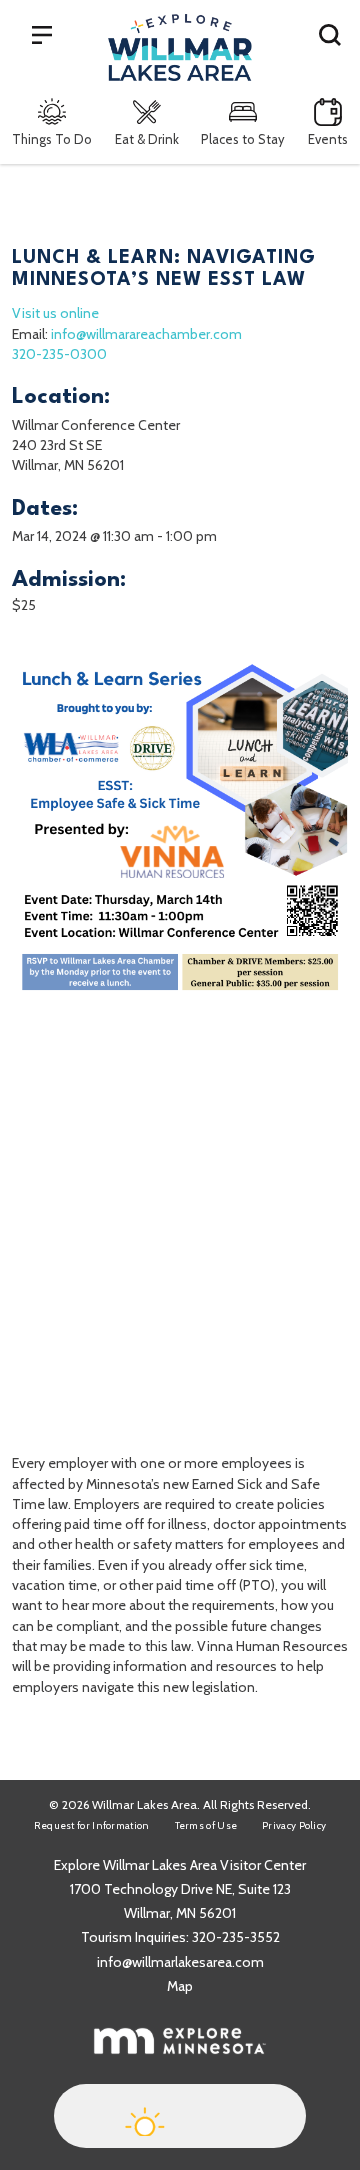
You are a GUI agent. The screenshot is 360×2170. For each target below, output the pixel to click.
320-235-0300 (59, 354)
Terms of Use (206, 1825)
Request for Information (92, 1825)
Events (328, 139)
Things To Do (52, 139)
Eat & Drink (147, 139)
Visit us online (55, 313)
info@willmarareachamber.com (146, 334)
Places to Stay (243, 139)
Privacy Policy (294, 1825)
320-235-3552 (236, 1937)
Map (180, 1986)
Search (330, 34)
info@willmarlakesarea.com (180, 1962)
